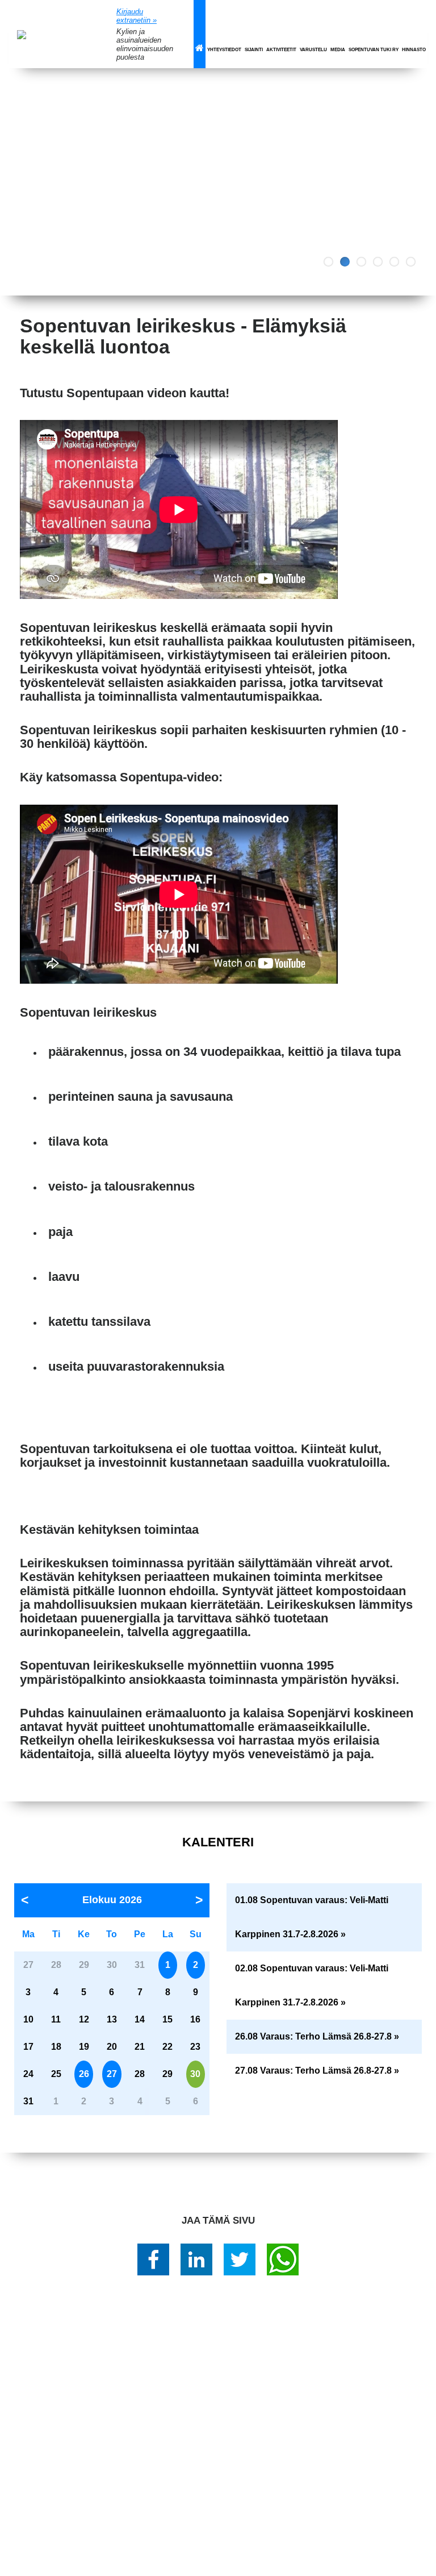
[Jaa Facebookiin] (153, 2259)
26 (84, 2074)
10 (28, 2019)
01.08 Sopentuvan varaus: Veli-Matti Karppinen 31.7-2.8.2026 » (312, 1917)
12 (84, 2019)
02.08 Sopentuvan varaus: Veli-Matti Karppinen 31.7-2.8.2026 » (312, 1985)
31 (28, 2101)
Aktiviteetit (281, 50)
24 (28, 2074)
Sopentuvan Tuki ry (374, 50)
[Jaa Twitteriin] (240, 2259)
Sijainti (254, 50)
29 (167, 2074)
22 (167, 2047)
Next (419, 182)
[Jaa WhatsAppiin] (283, 2259)
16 (195, 2019)
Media (338, 50)
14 (140, 2019)
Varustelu (313, 50)
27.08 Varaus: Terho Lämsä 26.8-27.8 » (317, 2071)
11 (56, 2019)
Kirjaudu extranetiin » (137, 16)
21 (140, 2047)
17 (28, 2047)
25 (56, 2074)
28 (140, 2074)
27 (112, 2074)
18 (56, 2047)
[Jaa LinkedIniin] (196, 2259)
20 (112, 2047)
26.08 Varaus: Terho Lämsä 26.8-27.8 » (317, 2036)
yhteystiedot (224, 50)
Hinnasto (414, 50)
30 (195, 2074)
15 (167, 2019)
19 (84, 2047)
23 (195, 2047)
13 (112, 2019)
